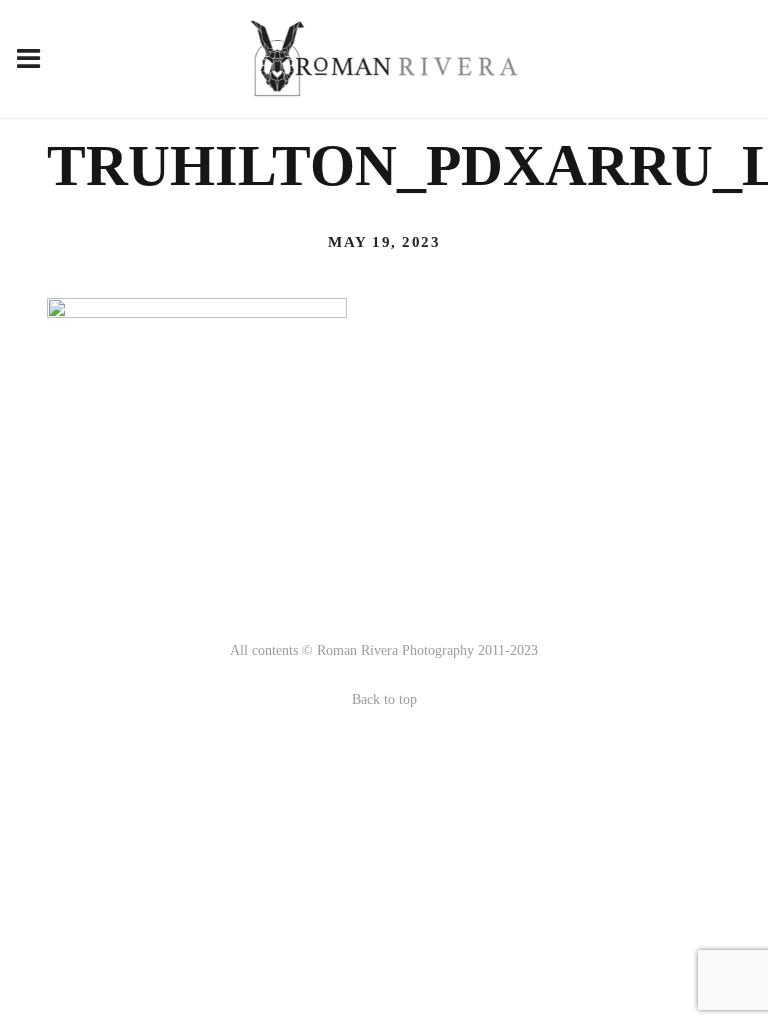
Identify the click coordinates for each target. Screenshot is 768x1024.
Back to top (384, 699)
